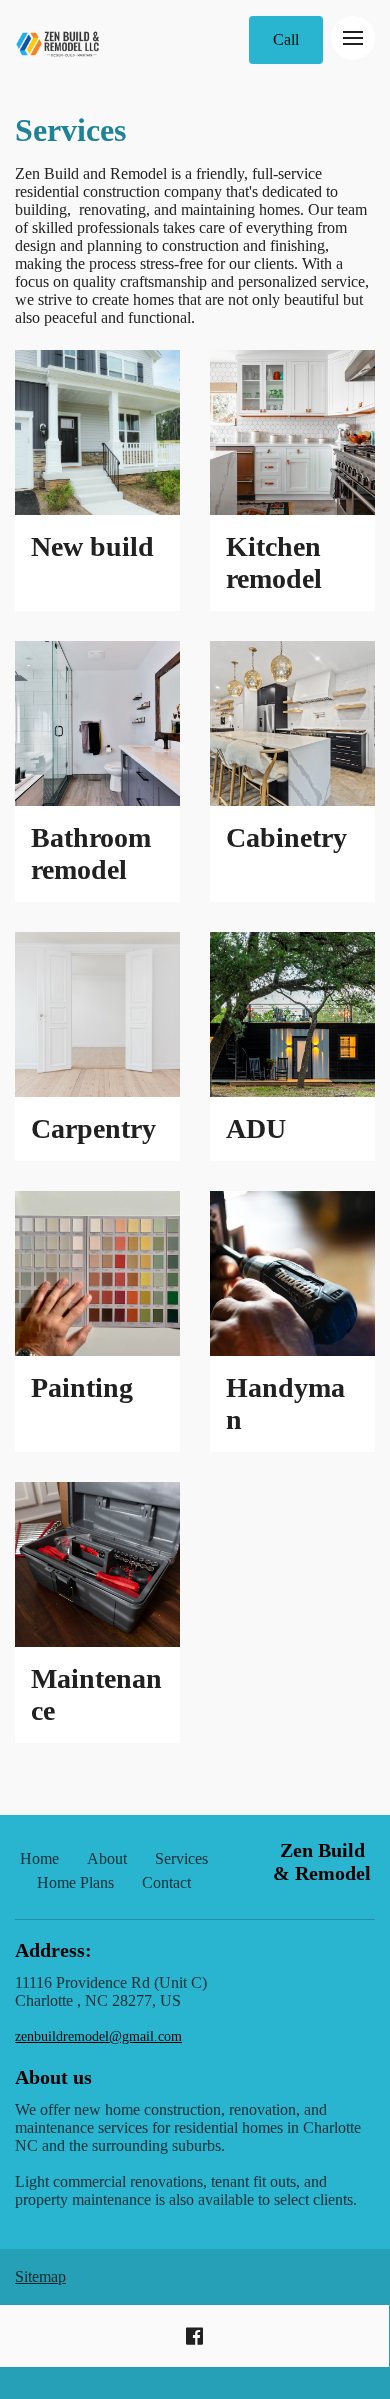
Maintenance (96, 1694)
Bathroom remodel (91, 853)
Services (70, 130)
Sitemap (40, 2276)
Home (39, 1858)
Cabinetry (286, 837)
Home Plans (75, 1882)
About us (53, 2077)
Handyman (285, 1403)
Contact (166, 1882)
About (107, 1858)
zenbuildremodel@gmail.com (98, 2036)
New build (92, 546)
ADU (256, 1128)
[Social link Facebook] (194, 2336)
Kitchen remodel (274, 562)
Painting (82, 1387)
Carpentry (93, 1128)
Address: (53, 1950)
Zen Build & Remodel (322, 1861)
